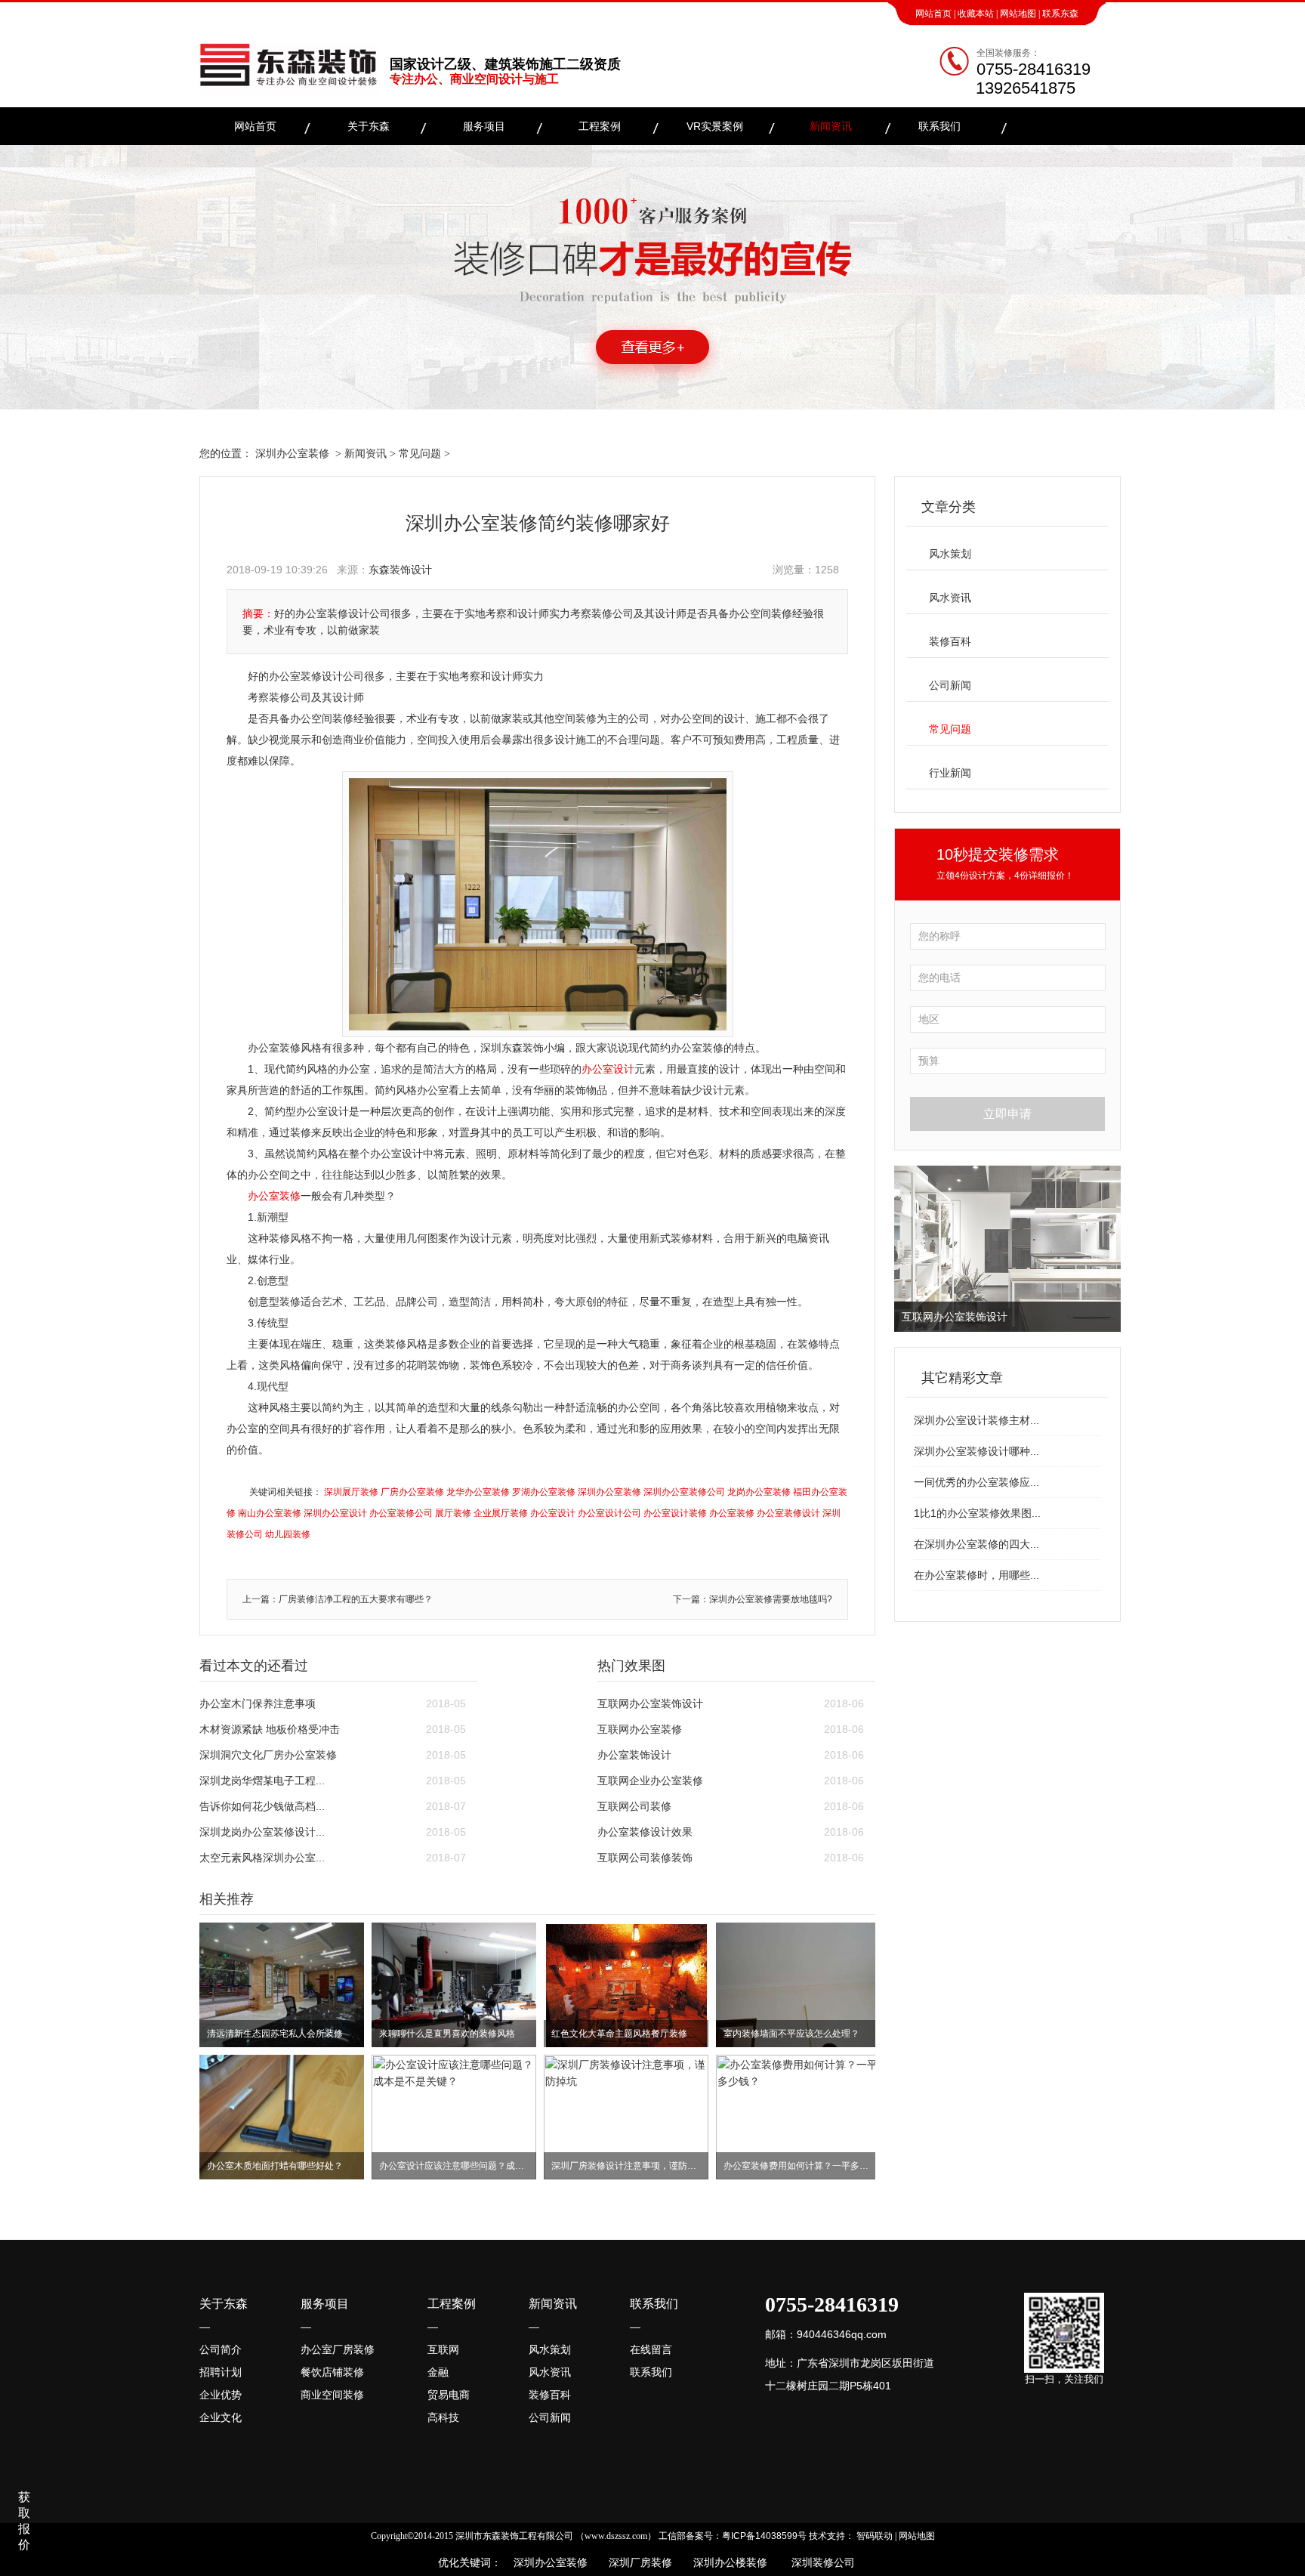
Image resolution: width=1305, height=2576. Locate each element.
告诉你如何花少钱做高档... (262, 1806)
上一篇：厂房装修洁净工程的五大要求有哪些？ (338, 1599)
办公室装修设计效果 (645, 1832)
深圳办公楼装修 (727, 2562)
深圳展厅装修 (351, 1492)
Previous (909, 1249)
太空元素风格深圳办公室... (262, 1858)
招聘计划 (221, 2372)
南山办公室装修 (270, 1513)
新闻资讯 (831, 126)
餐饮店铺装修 (332, 2372)
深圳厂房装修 (636, 2562)
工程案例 (600, 126)
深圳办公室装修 (292, 453)
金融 (438, 2372)
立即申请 (1007, 1114)
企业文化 (221, 2417)
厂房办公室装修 (412, 1492)
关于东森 (369, 126)
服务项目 (484, 126)
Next (1106, 1249)
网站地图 (1018, 14)
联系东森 (1060, 14)
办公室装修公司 (401, 1513)
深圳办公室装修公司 (684, 1492)
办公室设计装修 (675, 1513)
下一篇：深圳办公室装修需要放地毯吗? (753, 1599)
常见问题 (420, 453)
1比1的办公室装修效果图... (977, 1513)
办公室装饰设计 (634, 1755)
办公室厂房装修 (338, 2349)
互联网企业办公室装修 (650, 1781)
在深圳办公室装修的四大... (976, 1544)
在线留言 (651, 2349)
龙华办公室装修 (478, 1492)
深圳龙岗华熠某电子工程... (262, 1781)
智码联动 (875, 2536)
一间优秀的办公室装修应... (976, 1482)
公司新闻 (950, 685)
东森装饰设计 (400, 570)
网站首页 (933, 14)
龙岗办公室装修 (759, 1492)
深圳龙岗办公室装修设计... (262, 1832)
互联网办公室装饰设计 (650, 1703)
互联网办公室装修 (640, 1729)
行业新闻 (950, 773)
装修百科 (950, 641)
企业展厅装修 (501, 1513)
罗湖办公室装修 (544, 1492)
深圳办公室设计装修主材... (976, 1420)
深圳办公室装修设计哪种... (976, 1451)
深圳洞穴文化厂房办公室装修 (268, 1755)
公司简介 (221, 2349)
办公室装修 (274, 1196)
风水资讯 (950, 598)
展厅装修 (453, 1513)
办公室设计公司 (609, 1513)
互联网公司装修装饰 (645, 1858)
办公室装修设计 (788, 1513)
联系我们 (939, 126)
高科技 (443, 2417)
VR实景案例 (715, 126)
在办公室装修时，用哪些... (976, 1575)
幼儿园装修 (288, 1534)
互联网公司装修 (634, 1806)
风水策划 (950, 554)
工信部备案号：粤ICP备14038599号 (733, 2536)
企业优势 (221, 2395)
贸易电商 (449, 2395)
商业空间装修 (332, 2395)
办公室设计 (608, 1069)
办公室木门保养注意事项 (258, 1703)
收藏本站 (976, 14)
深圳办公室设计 (335, 1513)
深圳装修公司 (820, 2562)
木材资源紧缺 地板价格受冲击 (270, 1729)
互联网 (443, 2349)
